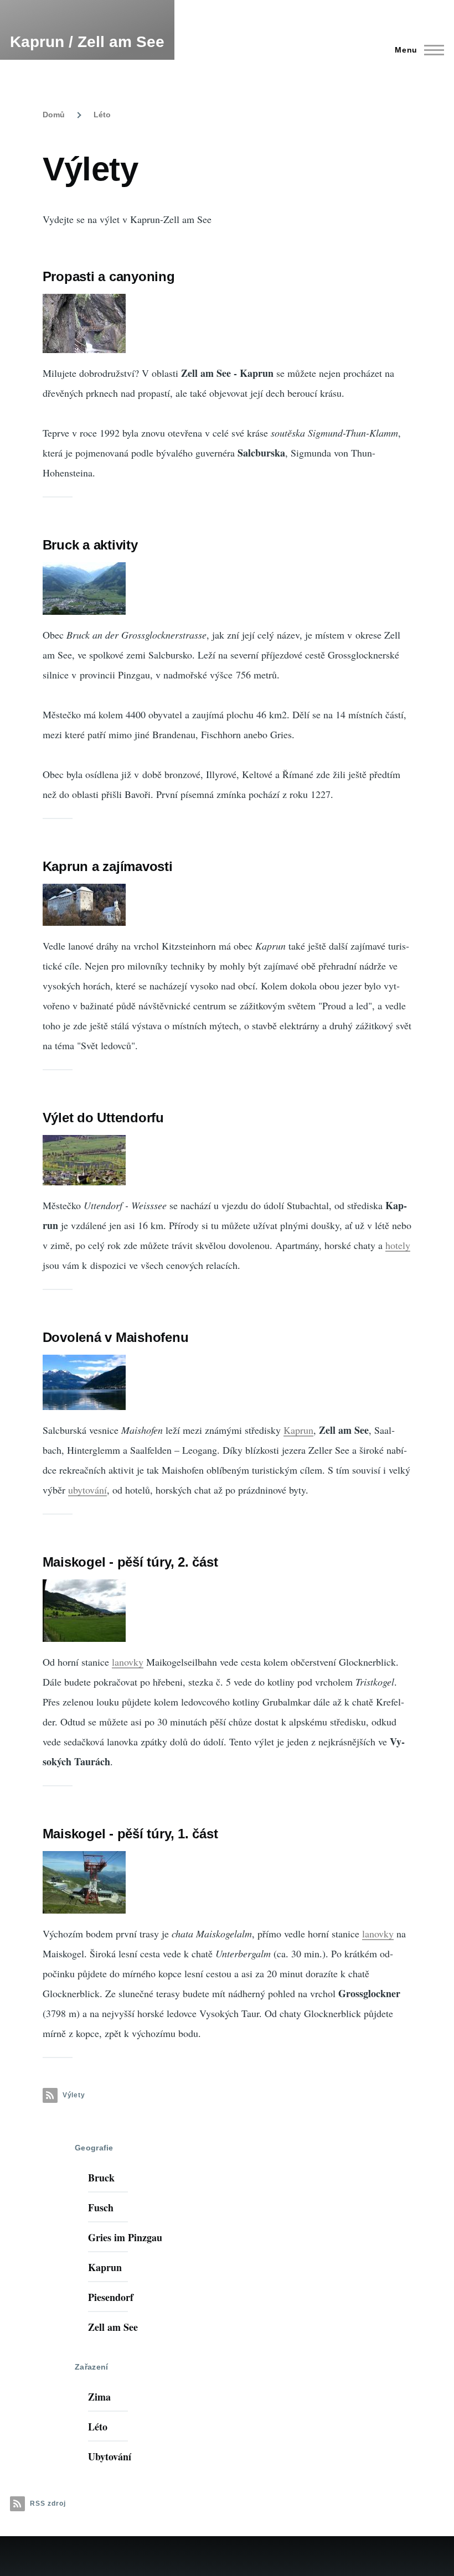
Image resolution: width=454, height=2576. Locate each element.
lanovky (128, 1662)
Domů (54, 115)
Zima (99, 2397)
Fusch (101, 2207)
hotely (398, 1245)
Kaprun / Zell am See (87, 42)
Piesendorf (111, 2297)
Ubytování (110, 2456)
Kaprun (298, 1430)
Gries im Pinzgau (125, 2237)
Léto (102, 115)
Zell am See (113, 2327)
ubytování (87, 1490)
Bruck (101, 2178)
